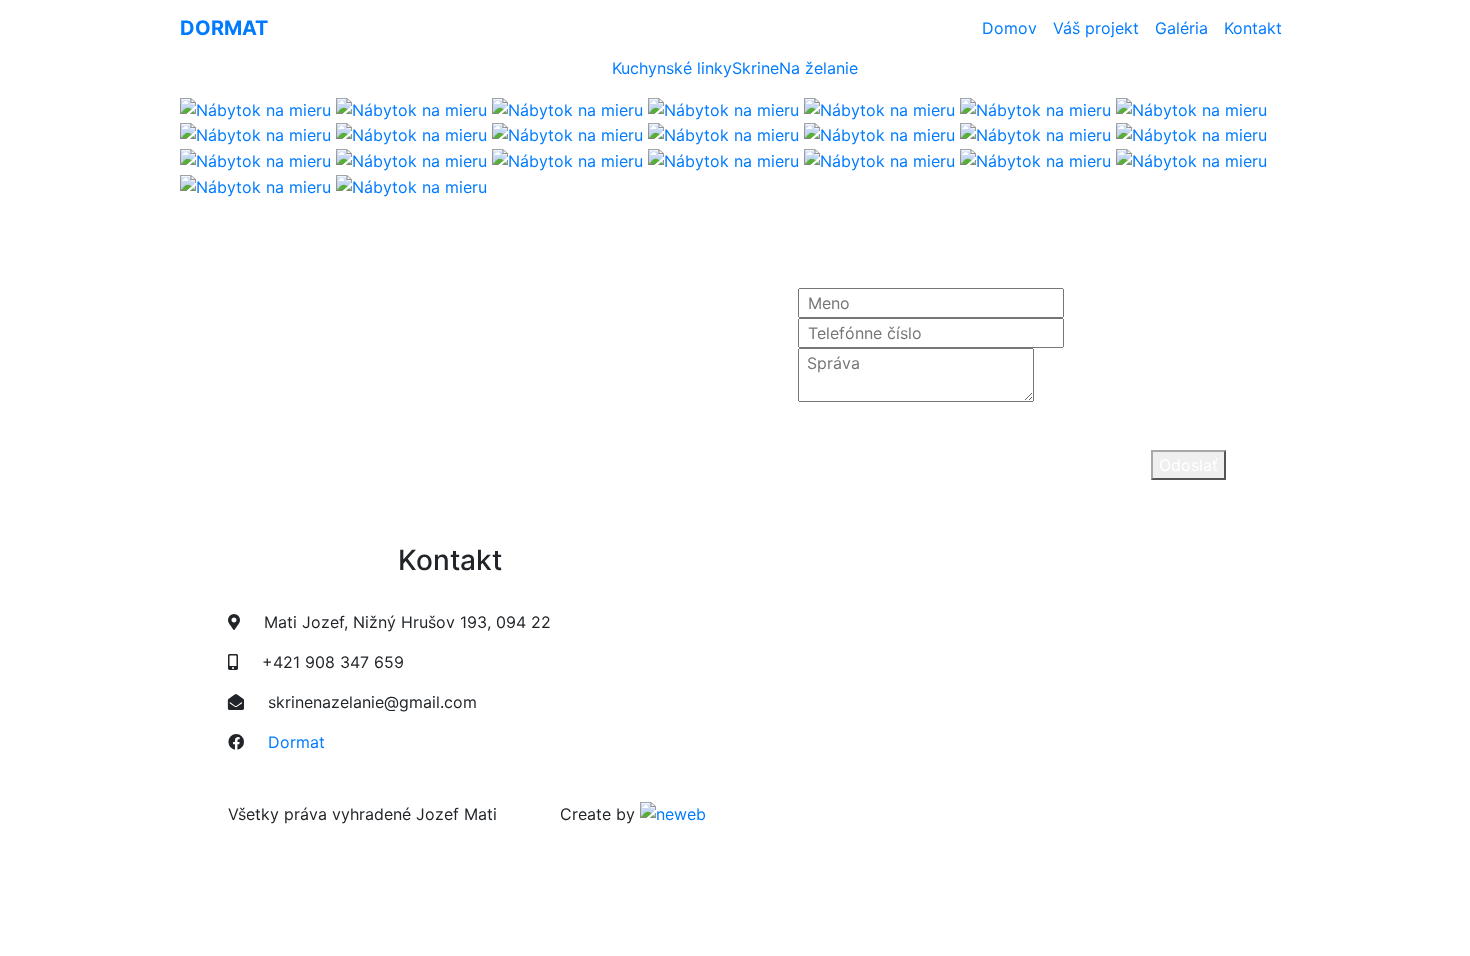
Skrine (755, 68)
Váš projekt (1096, 28)
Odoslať (1188, 465)
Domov (1013, 27)
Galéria (1181, 28)
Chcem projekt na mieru (271, 468)
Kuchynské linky (672, 68)
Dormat (296, 742)
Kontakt (1253, 28)
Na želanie (818, 68)
